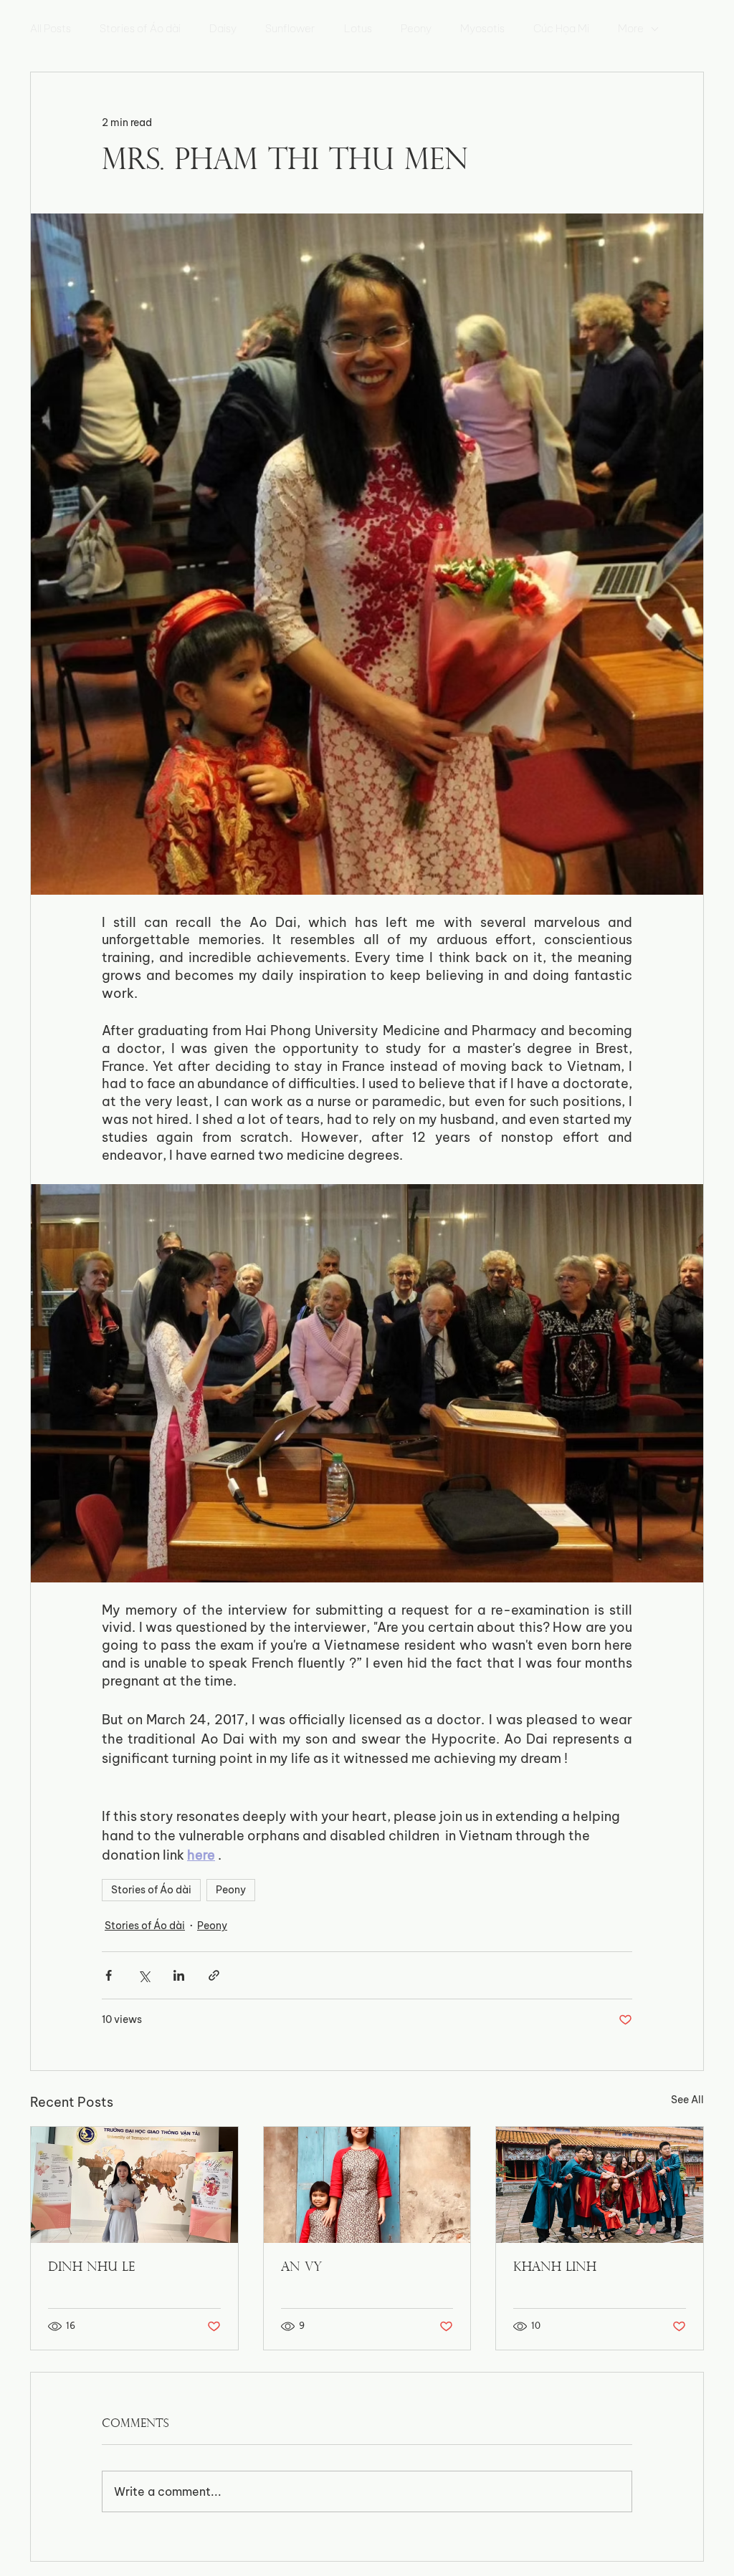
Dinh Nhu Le (91, 2268)
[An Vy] (367, 2185)
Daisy (223, 29)
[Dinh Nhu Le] (134, 2185)
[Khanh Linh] (600, 2185)
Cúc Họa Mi (561, 29)
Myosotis (482, 29)
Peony (416, 29)
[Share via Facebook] (109, 1975)
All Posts (51, 29)
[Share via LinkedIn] (179, 1975)
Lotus (358, 29)
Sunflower (290, 29)
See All (687, 2100)
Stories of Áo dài (140, 29)
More (631, 29)
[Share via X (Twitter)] (144, 1975)
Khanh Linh (555, 2268)
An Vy (301, 2268)
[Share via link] (214, 1975)
